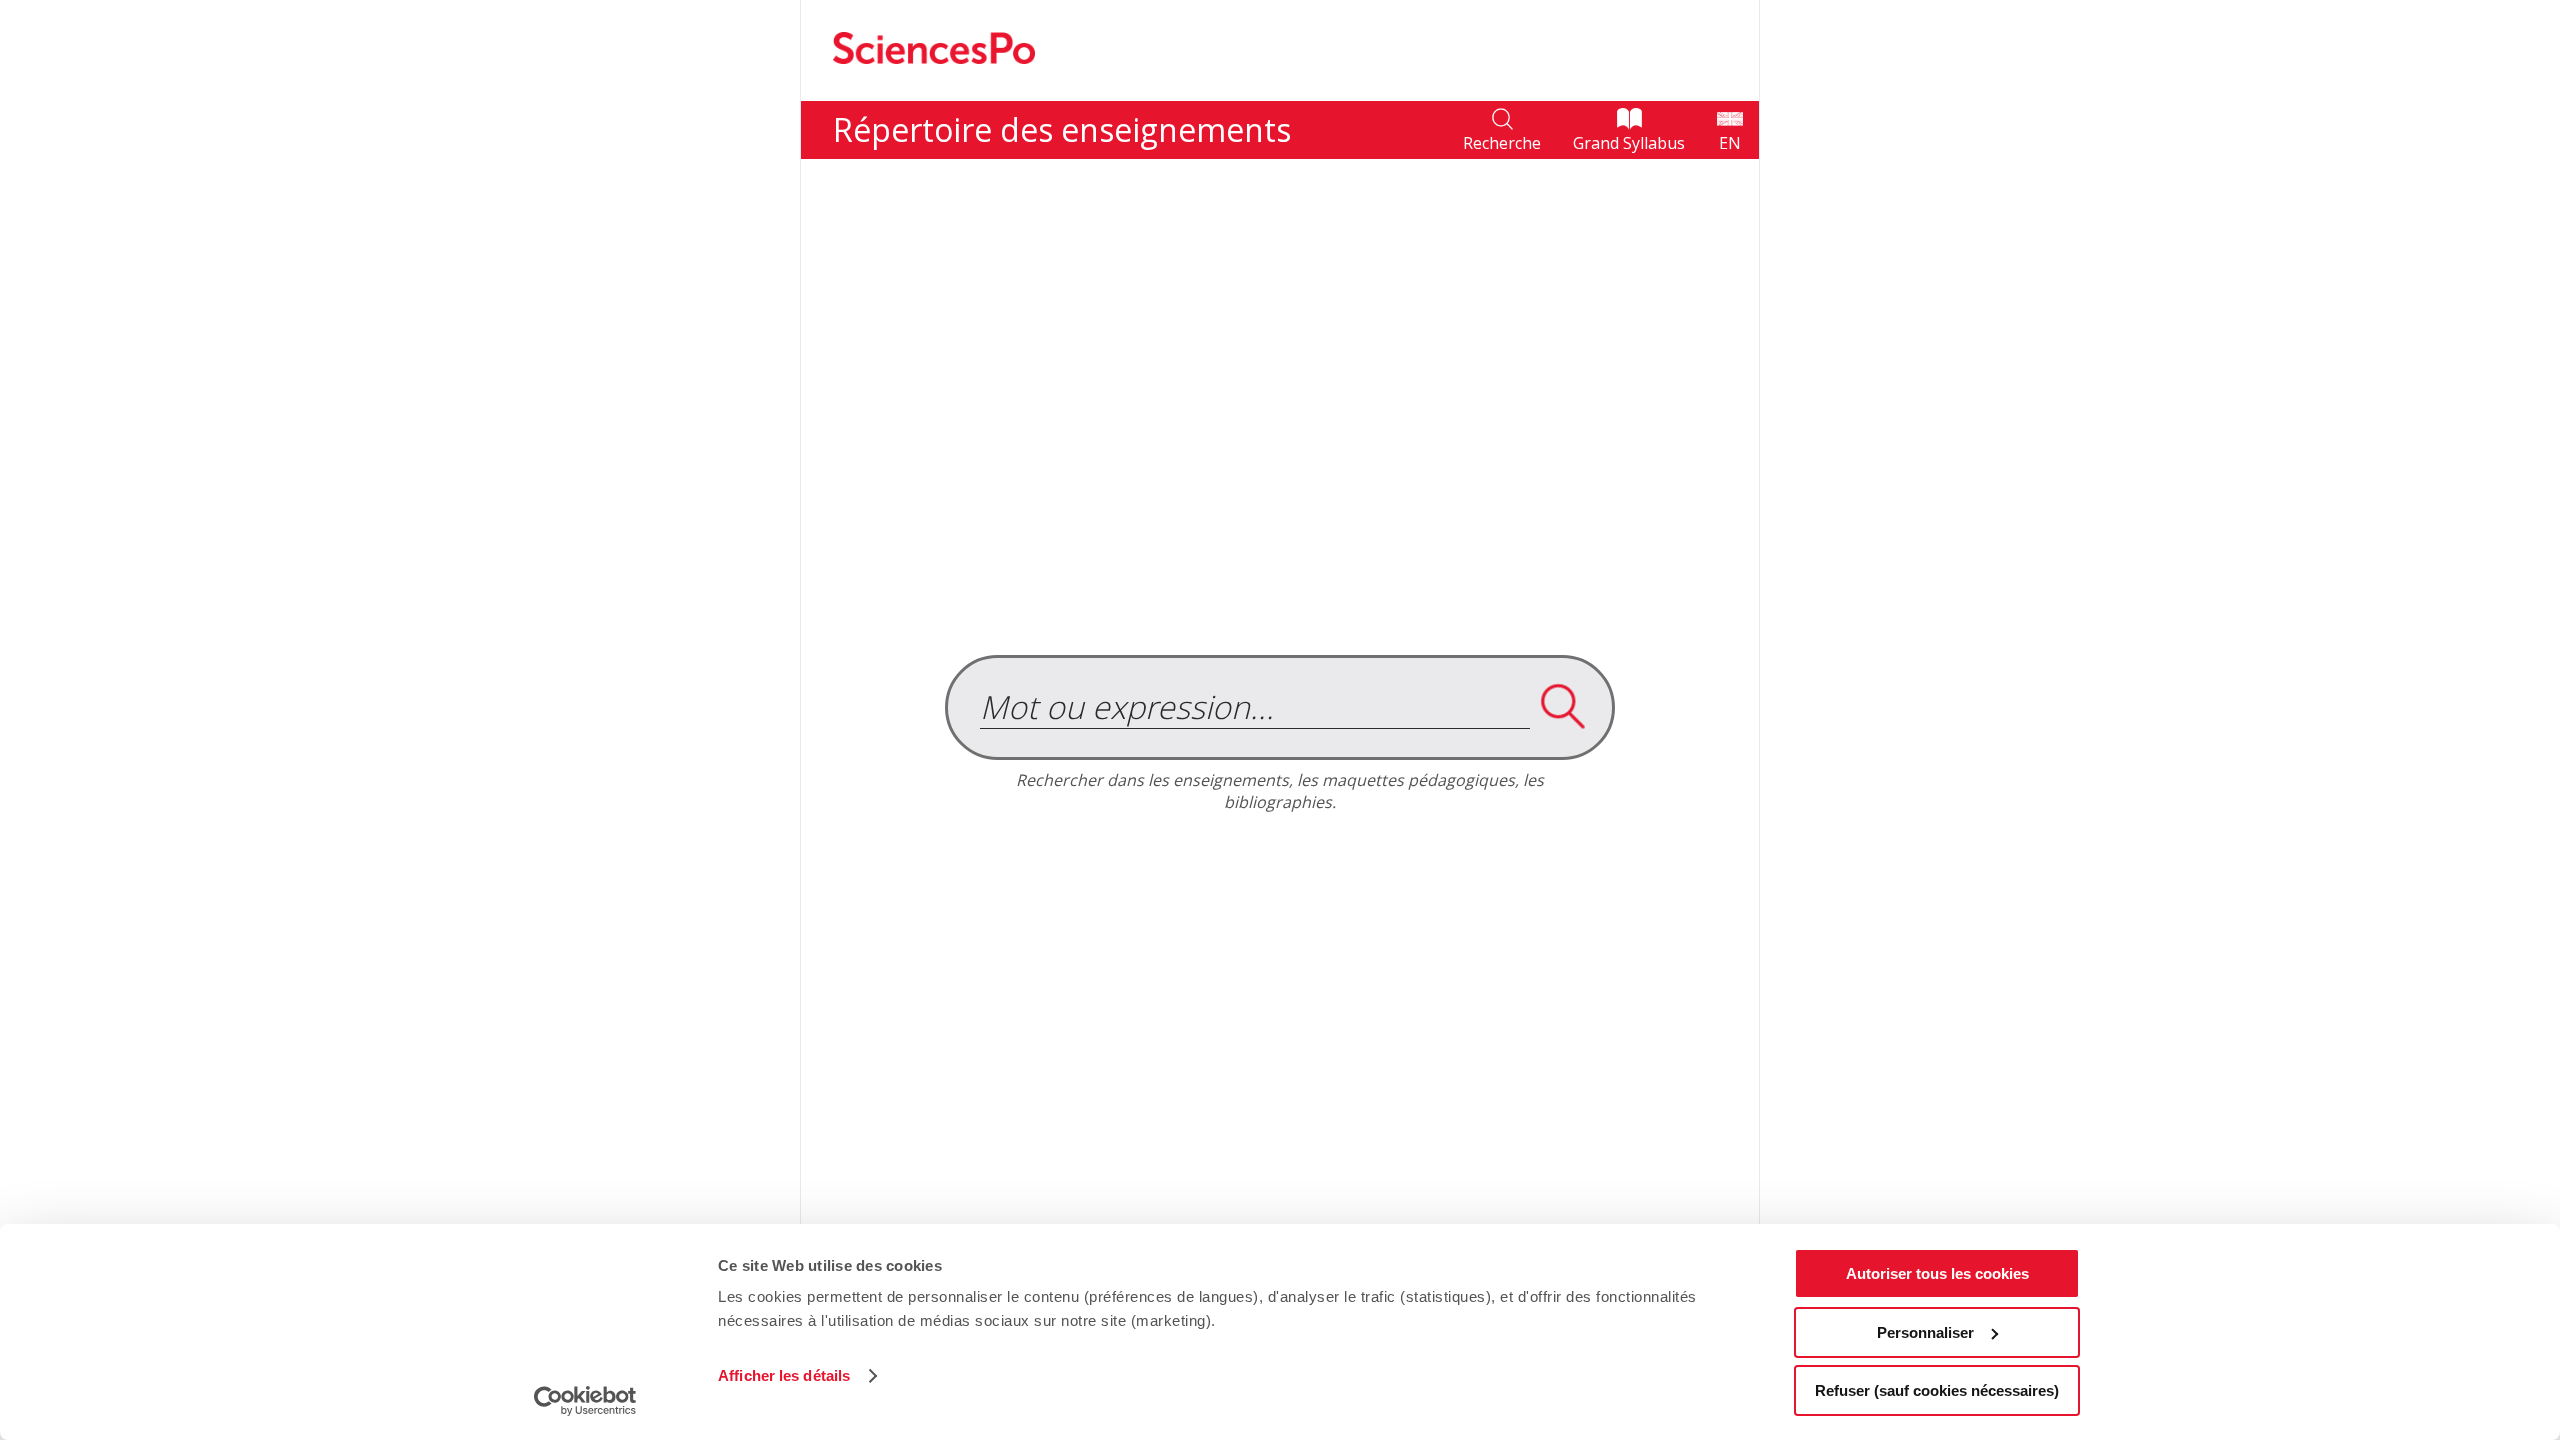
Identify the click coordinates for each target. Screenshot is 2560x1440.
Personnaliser (1925, 1332)
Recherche (1502, 143)
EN (1730, 143)
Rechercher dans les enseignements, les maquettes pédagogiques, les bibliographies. (1280, 791)
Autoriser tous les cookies (1937, 1273)
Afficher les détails (784, 1375)
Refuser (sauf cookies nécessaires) (1937, 1390)
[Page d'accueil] (934, 90)
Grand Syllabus (1629, 143)
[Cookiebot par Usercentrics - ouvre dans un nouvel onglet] (585, 1401)
